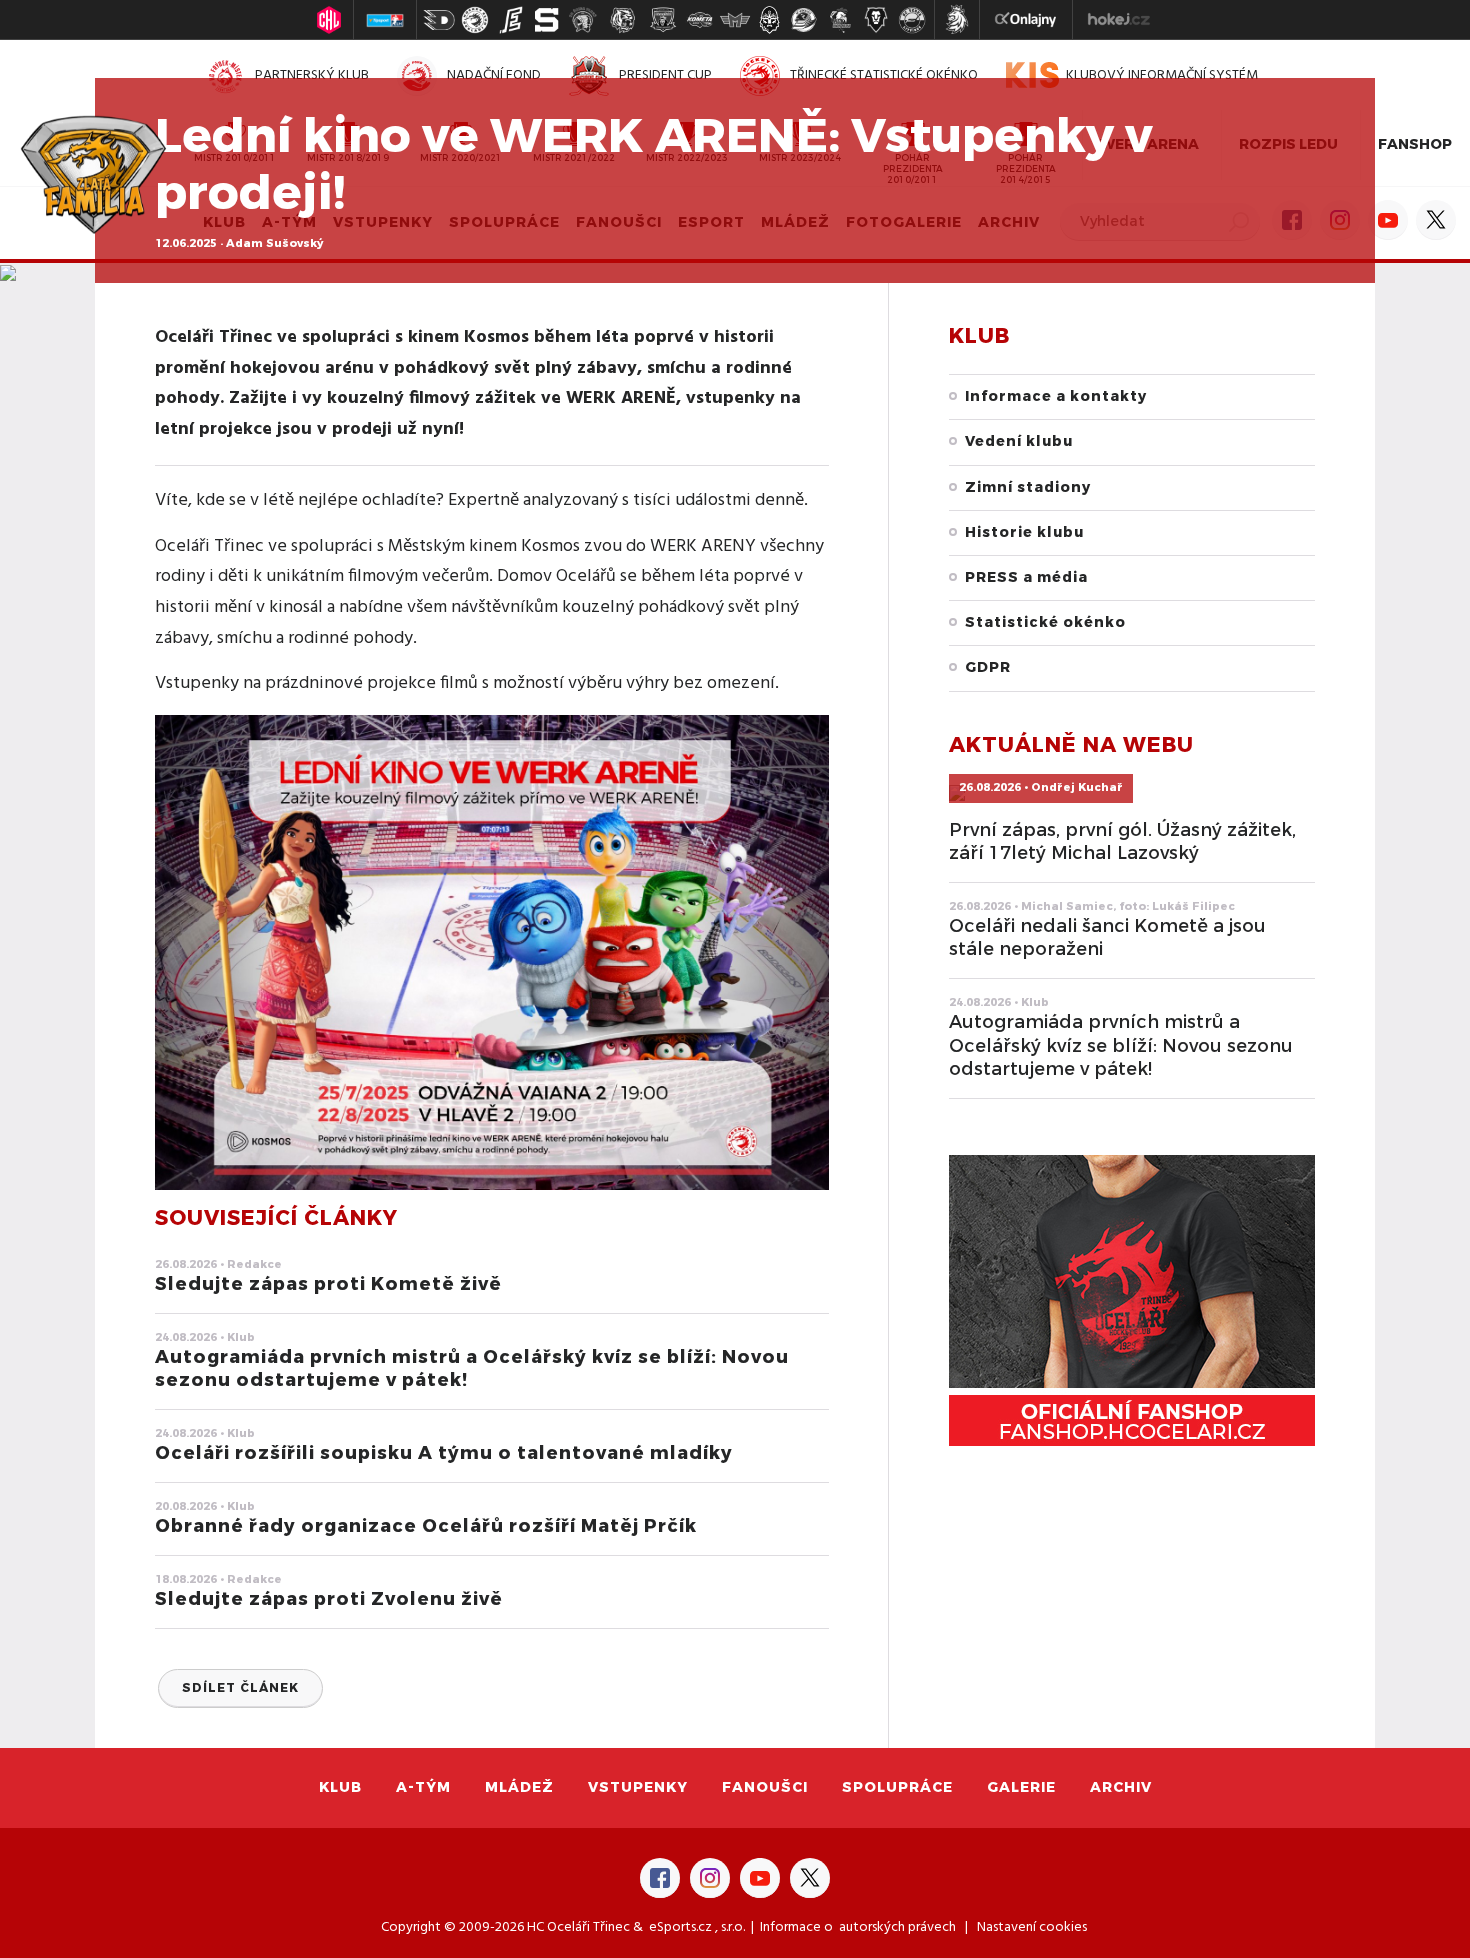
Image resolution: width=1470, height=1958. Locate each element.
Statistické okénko (1045, 622)
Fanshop (1415, 144)
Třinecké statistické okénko (884, 75)
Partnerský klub (312, 75)
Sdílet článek (240, 1688)
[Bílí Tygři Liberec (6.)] (623, 20)
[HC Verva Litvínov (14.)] (912, 20)
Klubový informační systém (1162, 75)
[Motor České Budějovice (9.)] (735, 20)
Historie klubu (1024, 532)
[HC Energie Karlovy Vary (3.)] (511, 20)
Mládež (519, 1787)
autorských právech (897, 1927)
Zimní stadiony (1028, 487)
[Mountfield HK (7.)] (663, 20)
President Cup (665, 75)
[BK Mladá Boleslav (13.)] (876, 20)
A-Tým (423, 1787)
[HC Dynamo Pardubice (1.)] (439, 20)
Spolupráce (897, 1787)
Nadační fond (494, 75)
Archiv (1121, 1787)
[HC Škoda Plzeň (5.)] (583, 20)
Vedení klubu (1019, 441)
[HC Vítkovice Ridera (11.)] (804, 20)
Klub (340, 1787)
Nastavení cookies (1032, 1927)
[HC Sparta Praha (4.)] (547, 20)
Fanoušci (765, 1787)
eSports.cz (680, 1927)
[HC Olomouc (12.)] (840, 20)
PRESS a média (1026, 577)
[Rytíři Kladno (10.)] (769, 20)
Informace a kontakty (1056, 396)
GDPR (988, 667)
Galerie (1021, 1787)
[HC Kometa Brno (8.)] (699, 20)
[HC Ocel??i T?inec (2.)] (475, 20)
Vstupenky (638, 1787)
